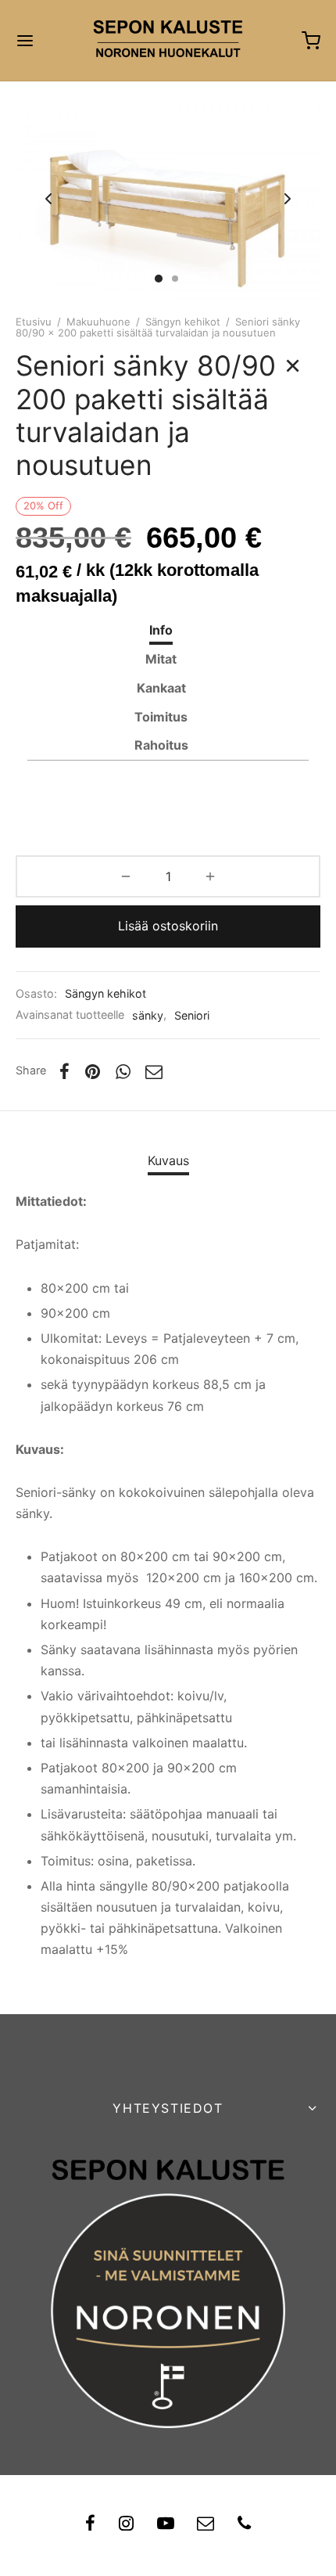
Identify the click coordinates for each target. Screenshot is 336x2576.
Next (288, 199)
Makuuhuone (98, 322)
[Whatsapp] (123, 1071)
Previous (48, 199)
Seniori (192, 1015)
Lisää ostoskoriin (168, 926)
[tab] (161, 630)
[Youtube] (166, 2524)
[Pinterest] (93, 1071)
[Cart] (311, 41)
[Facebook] (64, 1071)
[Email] (155, 1071)
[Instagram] (126, 2524)
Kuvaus (168, 1160)
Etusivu (34, 322)
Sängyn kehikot (183, 322)
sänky (148, 1015)
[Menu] (25, 41)
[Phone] (244, 2524)
